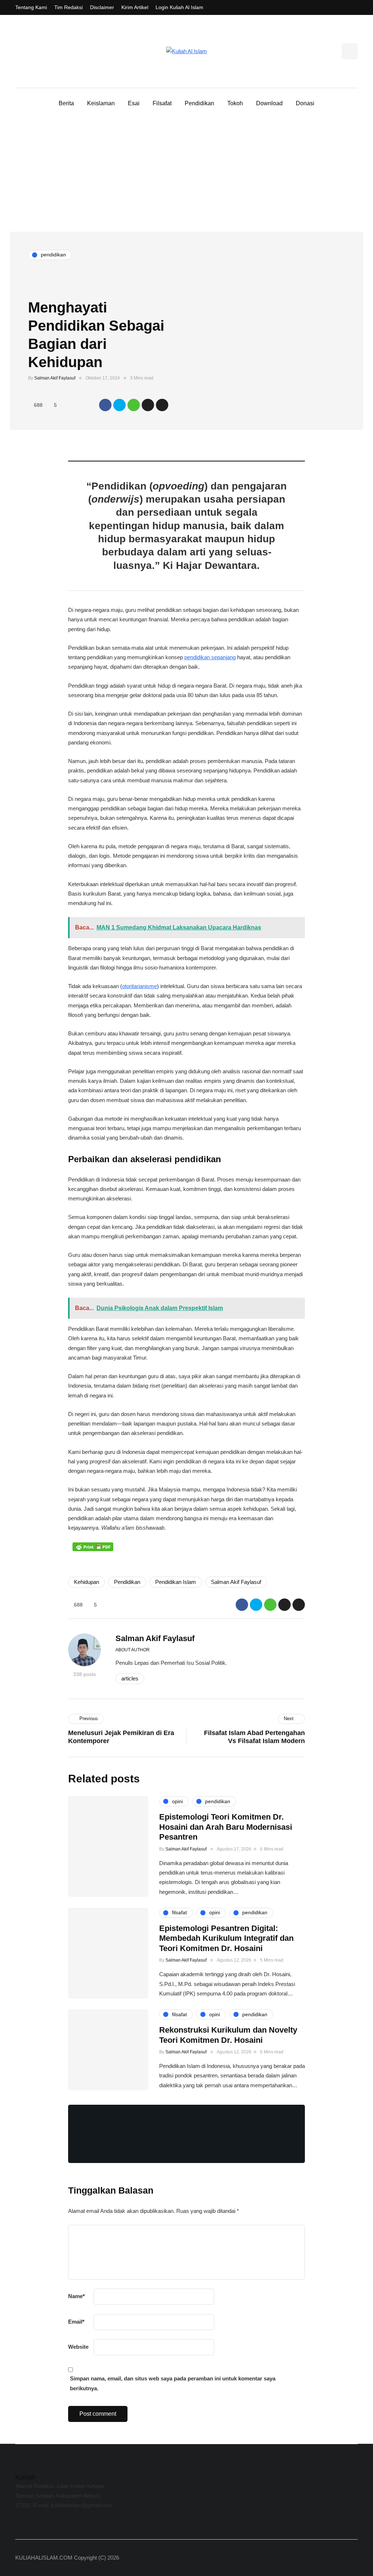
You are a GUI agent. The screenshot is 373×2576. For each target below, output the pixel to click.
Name (76, 2296)
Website (78, 2347)
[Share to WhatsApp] (134, 405)
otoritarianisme (140, 986)
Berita (66, 103)
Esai (134, 103)
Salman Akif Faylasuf (55, 378)
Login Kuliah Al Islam (179, 7)
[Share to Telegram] (148, 405)
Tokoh (235, 103)
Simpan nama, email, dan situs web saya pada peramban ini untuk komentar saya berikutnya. (173, 2383)
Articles (130, 1678)
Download (269, 103)
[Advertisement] (186, 177)
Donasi (305, 103)
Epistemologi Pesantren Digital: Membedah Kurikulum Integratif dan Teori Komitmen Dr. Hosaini (226, 1938)
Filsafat (162, 103)
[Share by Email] (162, 405)
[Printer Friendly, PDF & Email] (93, 1547)
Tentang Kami (31, 7)
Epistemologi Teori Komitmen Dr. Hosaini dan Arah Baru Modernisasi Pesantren (226, 1827)
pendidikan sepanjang (210, 657)
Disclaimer (102, 7)
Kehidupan (87, 1582)
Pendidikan (199, 103)
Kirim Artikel (135, 7)
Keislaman (101, 103)
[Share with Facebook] (105, 405)
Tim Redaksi (68, 7)
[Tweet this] (119, 405)
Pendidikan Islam (176, 1582)
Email (76, 2322)
